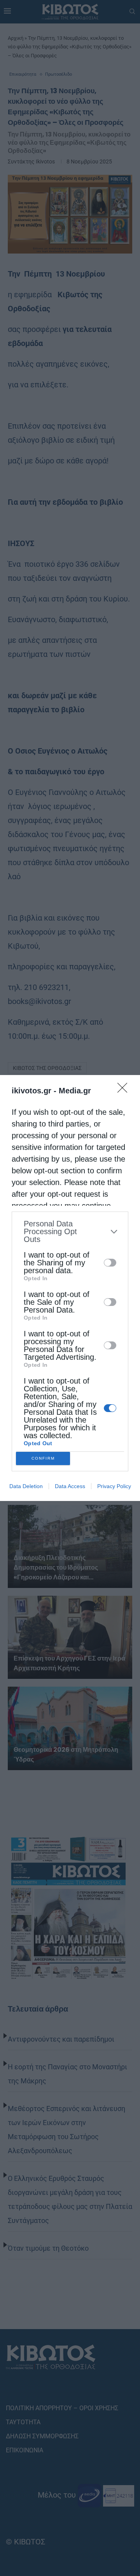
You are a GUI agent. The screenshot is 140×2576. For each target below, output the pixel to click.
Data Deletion (26, 1486)
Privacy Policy (114, 1486)
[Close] (125, 1090)
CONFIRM (43, 1458)
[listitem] (70, 1231)
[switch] (110, 1263)
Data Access (70, 1486)
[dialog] (70, 1288)
